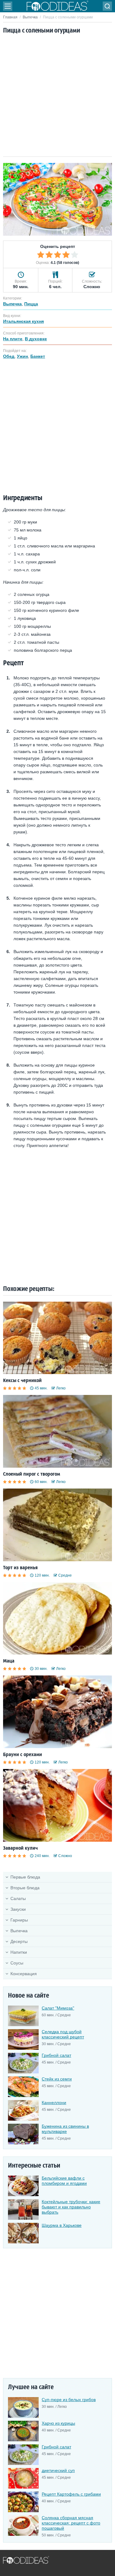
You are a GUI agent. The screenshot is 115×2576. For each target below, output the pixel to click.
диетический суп (58, 2470)
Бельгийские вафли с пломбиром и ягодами (64, 2181)
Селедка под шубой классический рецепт (63, 2034)
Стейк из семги (57, 2079)
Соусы (17, 1963)
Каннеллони (54, 2103)
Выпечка (30, 17)
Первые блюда (25, 1877)
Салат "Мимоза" (58, 2008)
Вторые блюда (25, 1888)
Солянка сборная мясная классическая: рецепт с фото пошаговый (71, 2523)
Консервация (24, 1974)
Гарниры (19, 1920)
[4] (66, 255)
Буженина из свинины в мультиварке (65, 2129)
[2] (49, 255)
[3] (58, 255)
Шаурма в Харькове (62, 2225)
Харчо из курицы (58, 2423)
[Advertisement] (57, 96)
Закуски (18, 1909)
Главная (10, 17)
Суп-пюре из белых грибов (69, 2400)
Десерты (19, 1941)
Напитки (19, 1952)
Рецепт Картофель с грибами (71, 2494)
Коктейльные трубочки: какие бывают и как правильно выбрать (71, 2207)
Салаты (18, 1898)
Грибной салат (56, 2055)
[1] (41, 255)
